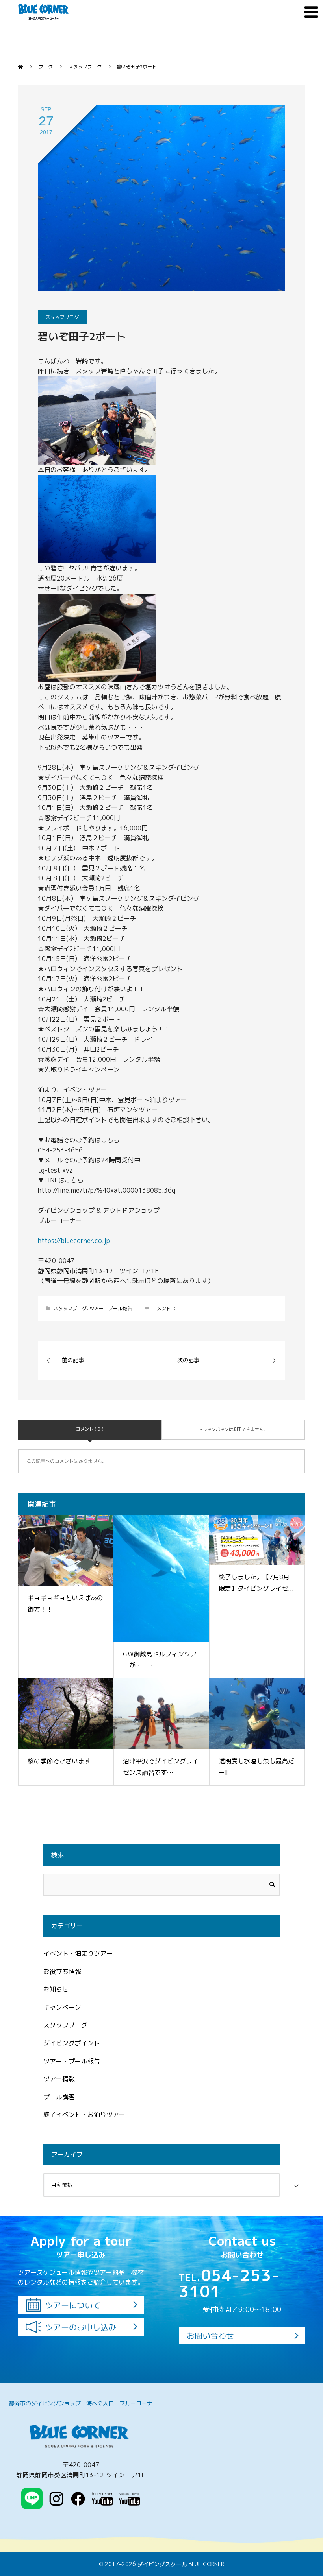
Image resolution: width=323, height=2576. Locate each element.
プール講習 (59, 2097)
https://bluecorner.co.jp (74, 1241)
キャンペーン (62, 2007)
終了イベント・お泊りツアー (84, 2115)
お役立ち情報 (62, 1971)
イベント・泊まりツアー (78, 1953)
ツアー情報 (59, 2079)
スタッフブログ (62, 317)
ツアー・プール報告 (111, 1308)
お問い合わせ (210, 2336)
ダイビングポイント (72, 2043)
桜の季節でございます (59, 1761)
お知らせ (56, 1989)
